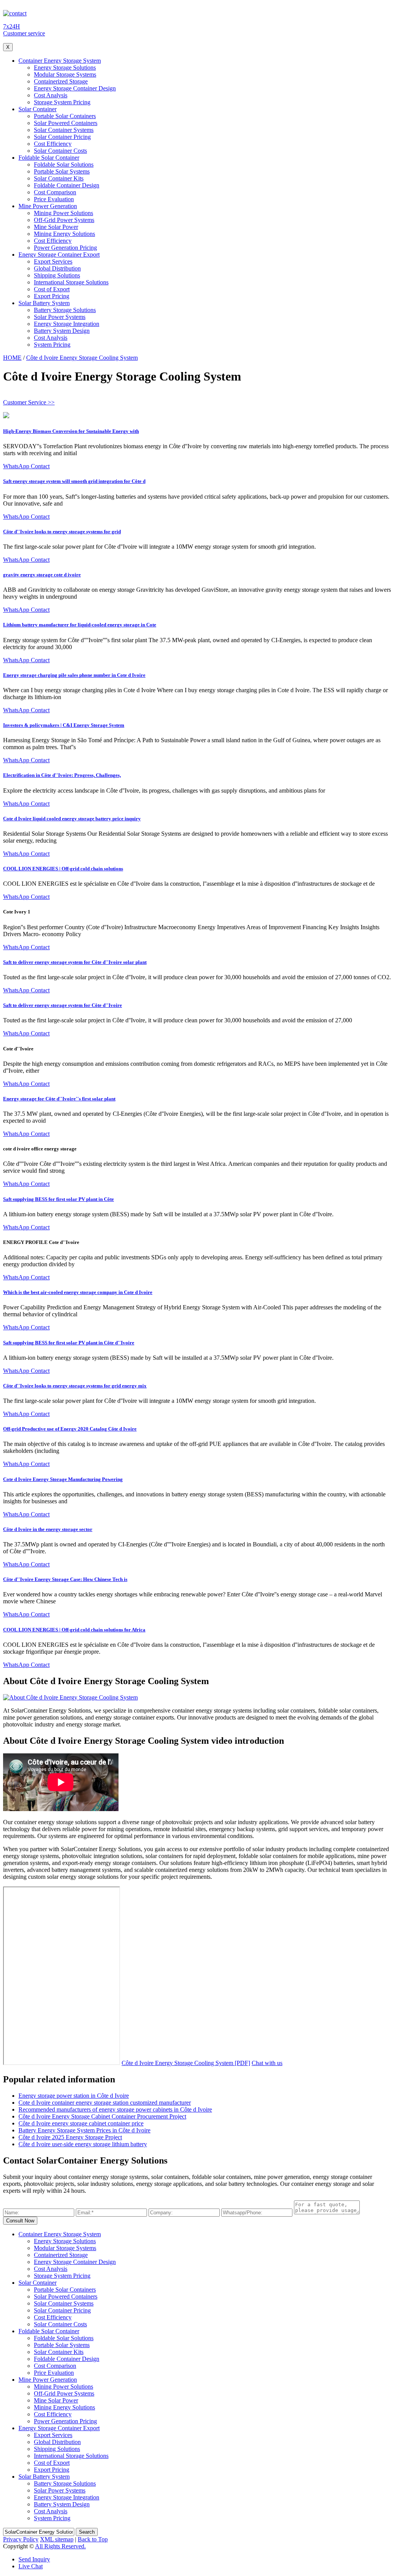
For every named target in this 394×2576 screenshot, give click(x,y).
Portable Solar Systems (62, 171)
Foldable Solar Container (49, 158)
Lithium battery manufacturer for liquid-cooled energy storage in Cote (80, 625)
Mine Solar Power (56, 227)
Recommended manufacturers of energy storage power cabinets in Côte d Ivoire (115, 2109)
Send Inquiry (34, 2559)
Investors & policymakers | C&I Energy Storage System (64, 725)
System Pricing (52, 345)
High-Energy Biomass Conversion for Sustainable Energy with (71, 431)
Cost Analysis (51, 95)
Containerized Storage (61, 81)
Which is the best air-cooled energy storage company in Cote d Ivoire (78, 1292)
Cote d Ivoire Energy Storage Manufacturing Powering (63, 1479)
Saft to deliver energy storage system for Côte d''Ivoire (63, 1005)
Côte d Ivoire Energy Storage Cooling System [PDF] (186, 2063)
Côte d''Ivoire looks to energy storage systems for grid (62, 532)
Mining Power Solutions (63, 213)
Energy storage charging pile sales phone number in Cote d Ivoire (74, 675)
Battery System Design (62, 331)
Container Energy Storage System (60, 61)
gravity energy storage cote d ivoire (42, 575)
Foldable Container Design (67, 185)
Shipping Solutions (57, 275)
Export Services (53, 261)
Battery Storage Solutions (65, 310)
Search (87, 2532)
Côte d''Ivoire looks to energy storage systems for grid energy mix (75, 1386)
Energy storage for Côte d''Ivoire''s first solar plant (59, 1099)
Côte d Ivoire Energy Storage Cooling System (82, 358)
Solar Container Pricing (62, 137)
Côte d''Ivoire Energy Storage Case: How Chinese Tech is (65, 1579)
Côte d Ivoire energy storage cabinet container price (81, 2123)
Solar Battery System (44, 303)
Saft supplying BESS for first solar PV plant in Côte (58, 1199)
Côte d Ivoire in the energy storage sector (48, 1529)
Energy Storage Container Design (75, 88)
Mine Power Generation (48, 206)
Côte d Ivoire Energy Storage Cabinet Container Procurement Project (102, 2116)
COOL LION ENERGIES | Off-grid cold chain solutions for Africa (74, 1630)
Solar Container (38, 109)
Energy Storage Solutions (65, 68)
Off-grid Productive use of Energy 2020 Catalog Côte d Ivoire (70, 1429)
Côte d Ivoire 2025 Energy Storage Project (70, 2137)
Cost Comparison (55, 192)
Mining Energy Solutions (64, 234)
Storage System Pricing (62, 102)
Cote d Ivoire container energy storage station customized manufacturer (105, 2103)
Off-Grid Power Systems (64, 220)
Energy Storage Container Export (59, 255)
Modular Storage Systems (65, 74)
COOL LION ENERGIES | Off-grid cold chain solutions (63, 869)
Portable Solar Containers (65, 116)
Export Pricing (52, 296)
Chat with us (267, 2063)
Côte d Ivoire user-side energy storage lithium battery (83, 2144)
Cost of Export (52, 289)
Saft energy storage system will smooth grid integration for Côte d (74, 481)
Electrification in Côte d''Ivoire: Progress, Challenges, (62, 775)
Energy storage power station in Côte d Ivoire (74, 2096)
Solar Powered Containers (66, 123)
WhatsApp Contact (26, 466)
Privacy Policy (21, 2539)
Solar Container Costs (60, 151)
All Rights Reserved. (60, 2546)
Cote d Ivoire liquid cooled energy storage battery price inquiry (72, 819)
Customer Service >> (29, 402)
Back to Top (93, 2539)
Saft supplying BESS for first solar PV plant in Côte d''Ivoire (69, 1343)
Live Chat (31, 2566)
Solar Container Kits (59, 178)
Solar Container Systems (64, 130)
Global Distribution (57, 268)
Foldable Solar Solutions (64, 164)
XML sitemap (57, 2539)
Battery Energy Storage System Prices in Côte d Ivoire (84, 2130)
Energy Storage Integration (67, 324)
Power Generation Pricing (65, 248)
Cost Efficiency (53, 144)
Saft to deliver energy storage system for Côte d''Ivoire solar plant (75, 962)
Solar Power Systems (60, 317)
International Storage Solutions (71, 282)
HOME (12, 358)
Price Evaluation (54, 199)
